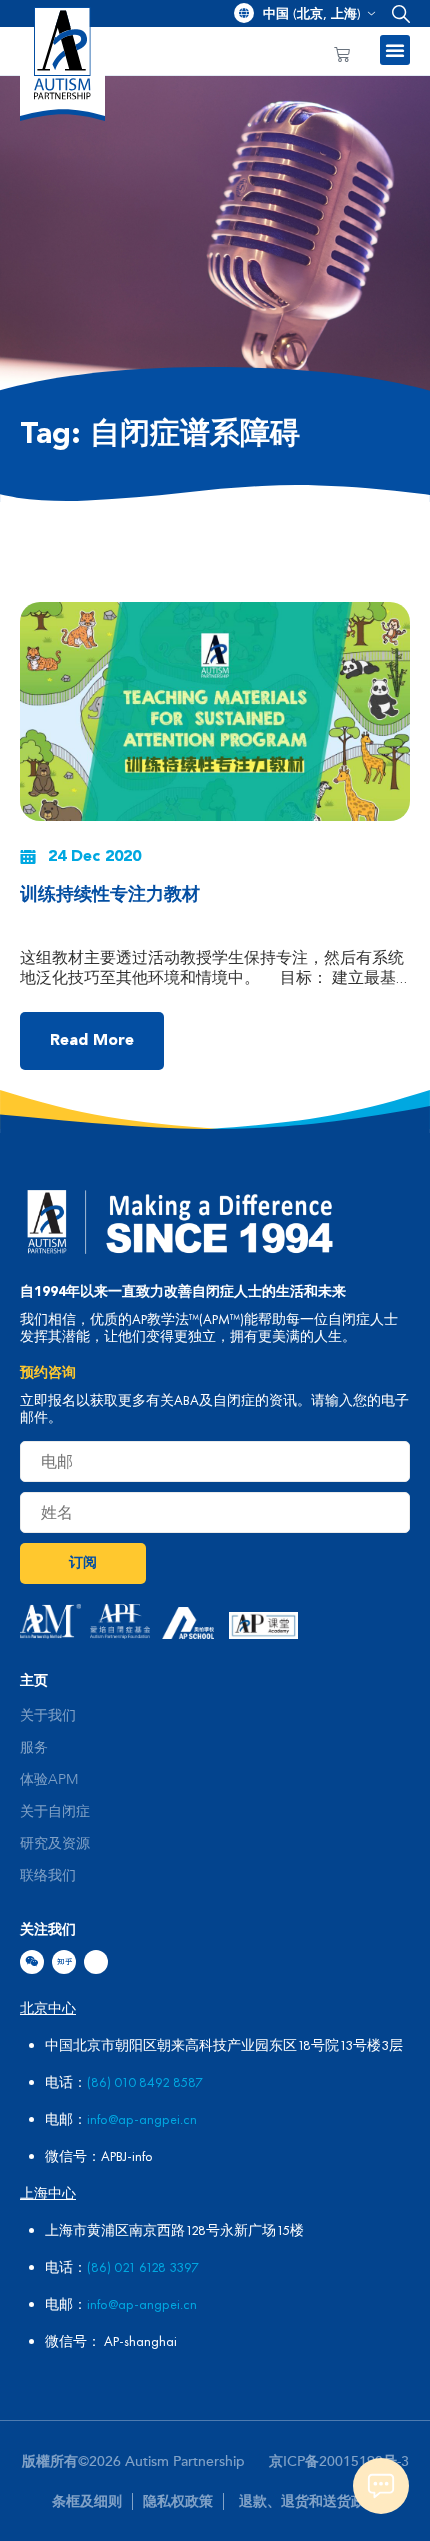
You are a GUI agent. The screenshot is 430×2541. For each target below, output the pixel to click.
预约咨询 (48, 1373)
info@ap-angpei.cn (142, 2119)
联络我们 (48, 1876)
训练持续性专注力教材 (110, 895)
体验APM (49, 1780)
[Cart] (342, 55)
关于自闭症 (55, 1812)
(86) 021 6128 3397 (143, 2267)
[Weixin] (32, 1962)
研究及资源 (55, 1844)
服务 (34, 1748)
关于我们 (48, 1716)
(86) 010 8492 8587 (145, 2082)
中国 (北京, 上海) (312, 14)
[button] (396, 13)
